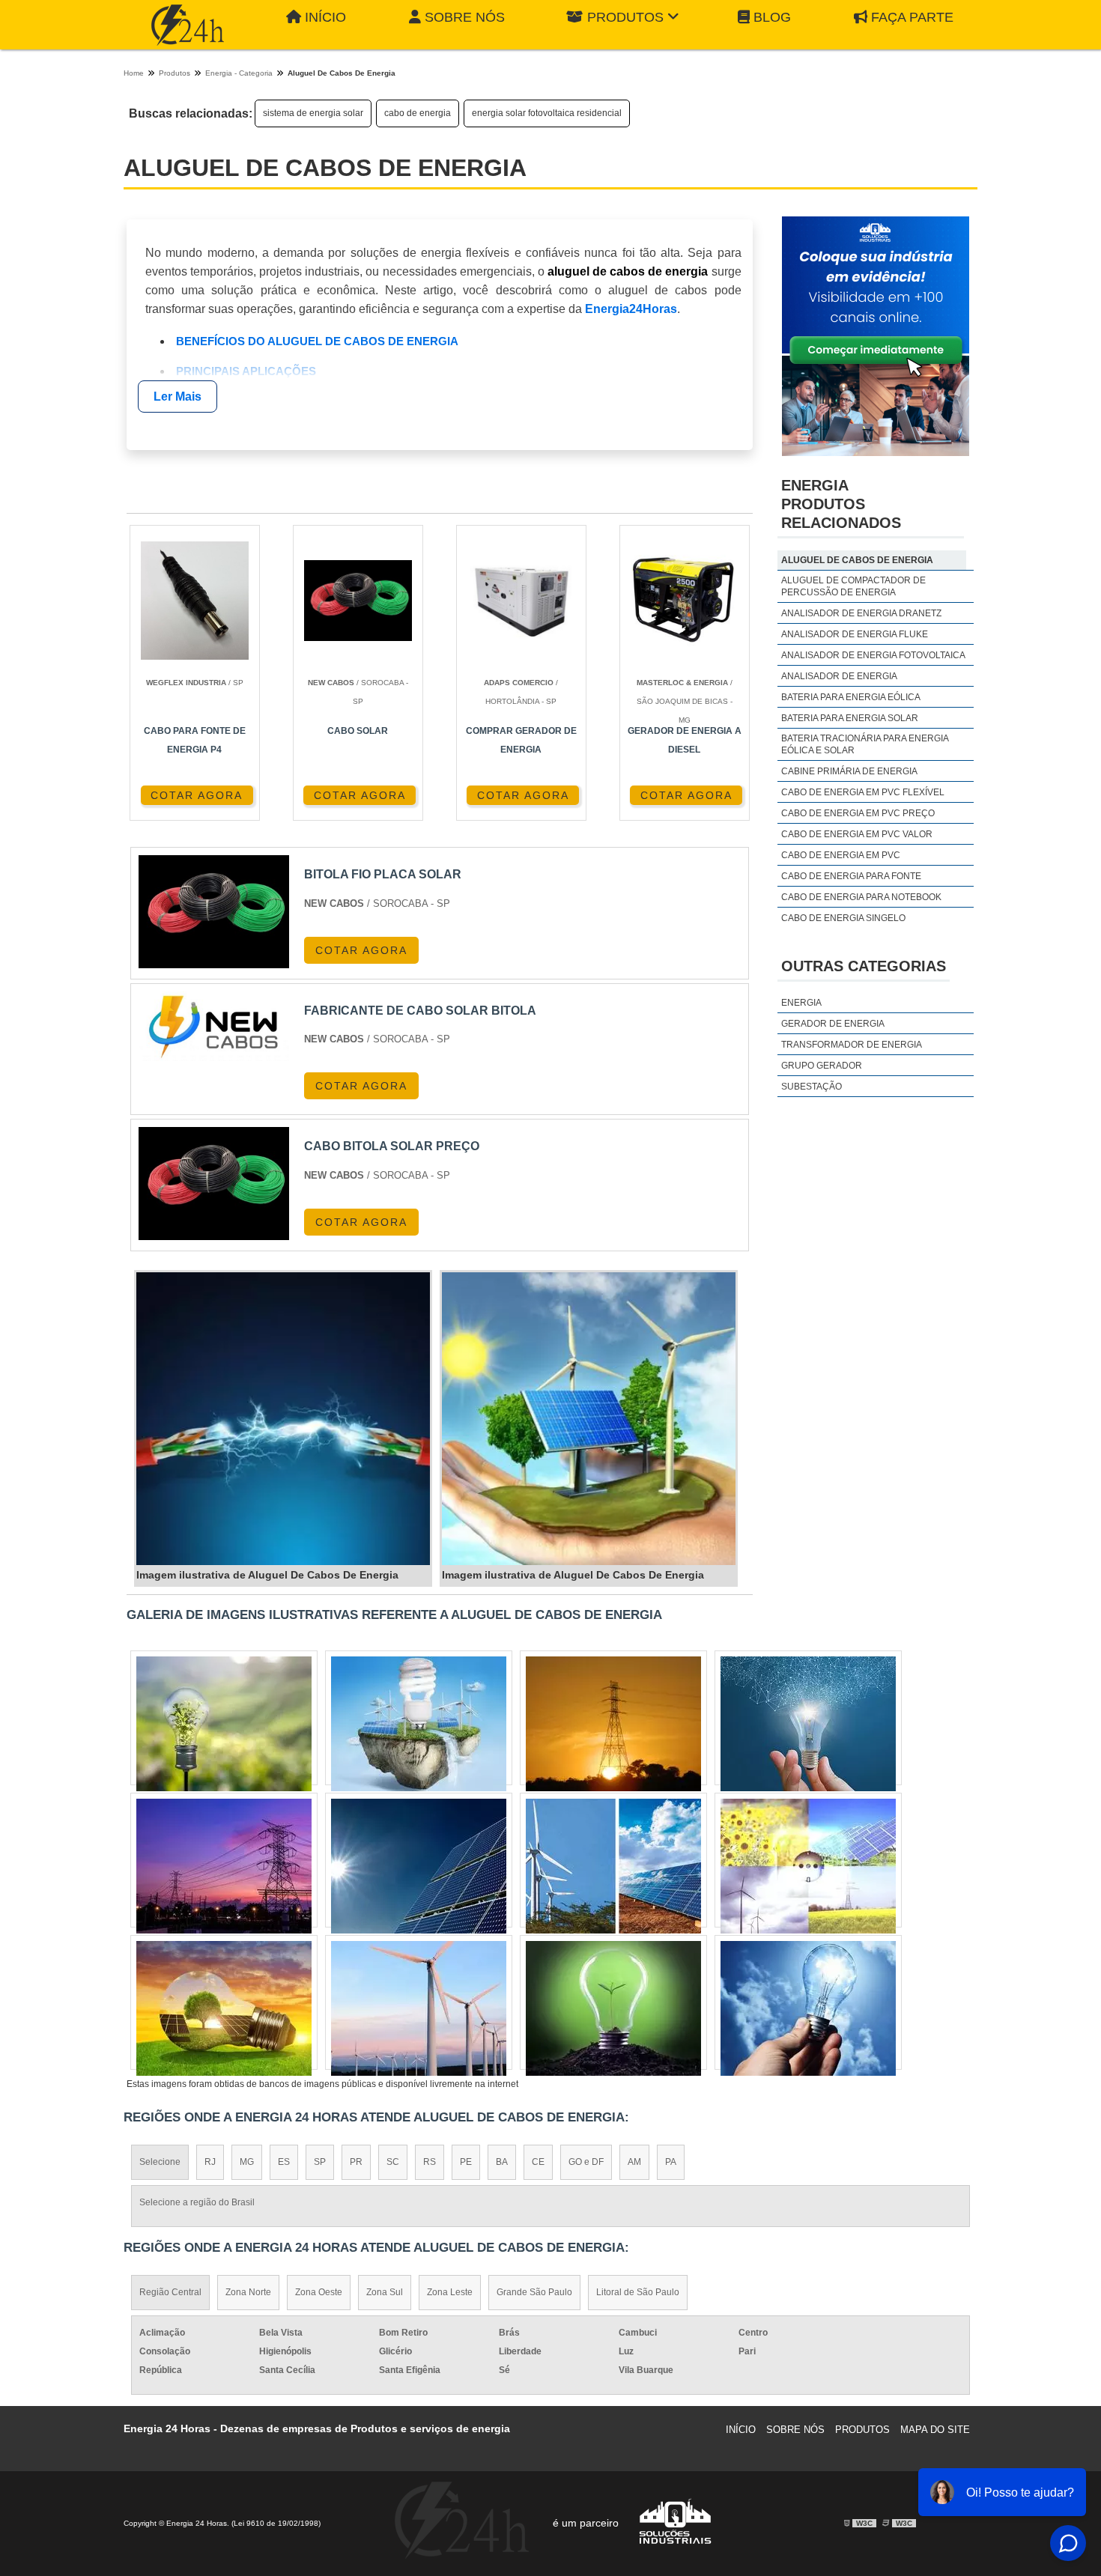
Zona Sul (385, 2292)
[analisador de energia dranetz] (808, 2008)
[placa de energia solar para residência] (419, 1866)
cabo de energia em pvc (841, 855)
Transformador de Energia (852, 1045)
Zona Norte (248, 2292)
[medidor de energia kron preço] (613, 2008)
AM (634, 2162)
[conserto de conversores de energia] (419, 2008)
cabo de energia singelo (843, 918)
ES (284, 2162)
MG (247, 2162)
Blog (772, 17)
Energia (801, 1003)
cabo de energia (418, 113)
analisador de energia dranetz (861, 613)
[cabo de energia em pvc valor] (224, 1724)
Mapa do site (935, 2430)
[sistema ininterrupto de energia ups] (613, 1866)
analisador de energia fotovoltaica (873, 655)
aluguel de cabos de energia (857, 560)
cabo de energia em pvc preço (858, 813)
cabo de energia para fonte (851, 876)
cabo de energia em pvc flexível (863, 792)
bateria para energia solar (850, 718)
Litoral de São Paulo (638, 2292)
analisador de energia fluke (855, 634)
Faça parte (912, 17)
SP (320, 2162)
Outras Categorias (864, 966)
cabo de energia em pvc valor (857, 834)
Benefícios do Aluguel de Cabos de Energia (317, 341)
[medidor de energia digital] (224, 2008)
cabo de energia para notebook (861, 897)
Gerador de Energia (833, 1024)
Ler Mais (178, 397)
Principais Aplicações (246, 371)
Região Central (170, 2292)
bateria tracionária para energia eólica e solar (865, 744)
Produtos (625, 17)
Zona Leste (450, 2292)
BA (502, 2162)
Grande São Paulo (534, 2292)
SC (393, 2162)
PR (356, 2162)
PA (671, 2162)
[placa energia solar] (808, 1866)
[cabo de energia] (613, 1724)
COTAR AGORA (197, 795)
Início (325, 17)
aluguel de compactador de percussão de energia (853, 586)
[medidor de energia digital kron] (419, 1724)
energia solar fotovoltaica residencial (547, 113)
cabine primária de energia (849, 771)
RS (430, 2162)
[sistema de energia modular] (808, 1724)
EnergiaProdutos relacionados (841, 504)
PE (466, 2162)
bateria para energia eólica (851, 697)
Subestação (812, 1087)
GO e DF (586, 2162)
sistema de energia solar (313, 113)
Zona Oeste (319, 2292)
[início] (187, 25)
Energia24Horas (631, 309)
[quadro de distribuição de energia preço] (224, 1866)
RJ (210, 2162)
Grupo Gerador (822, 1066)
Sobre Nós (465, 17)
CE (538, 2162)
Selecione (160, 2162)
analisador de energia (839, 676)
